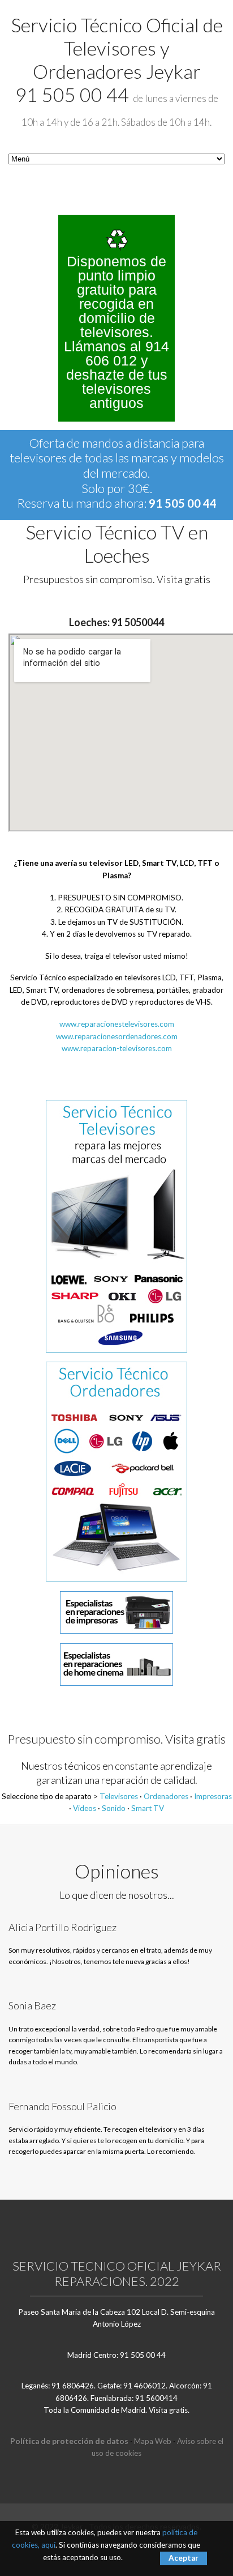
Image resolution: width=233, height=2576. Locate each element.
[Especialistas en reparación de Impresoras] (116, 1612)
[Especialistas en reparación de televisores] (116, 1225)
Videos (85, 1808)
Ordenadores (166, 1796)
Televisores (119, 1796)
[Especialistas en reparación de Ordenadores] (116, 1471)
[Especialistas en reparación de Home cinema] (116, 1664)
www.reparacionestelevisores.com (117, 1024)
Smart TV (148, 1808)
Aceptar (184, 2558)
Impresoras (213, 1796)
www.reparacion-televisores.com (117, 1048)
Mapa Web (153, 2441)
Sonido (114, 1808)
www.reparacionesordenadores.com (117, 1036)
